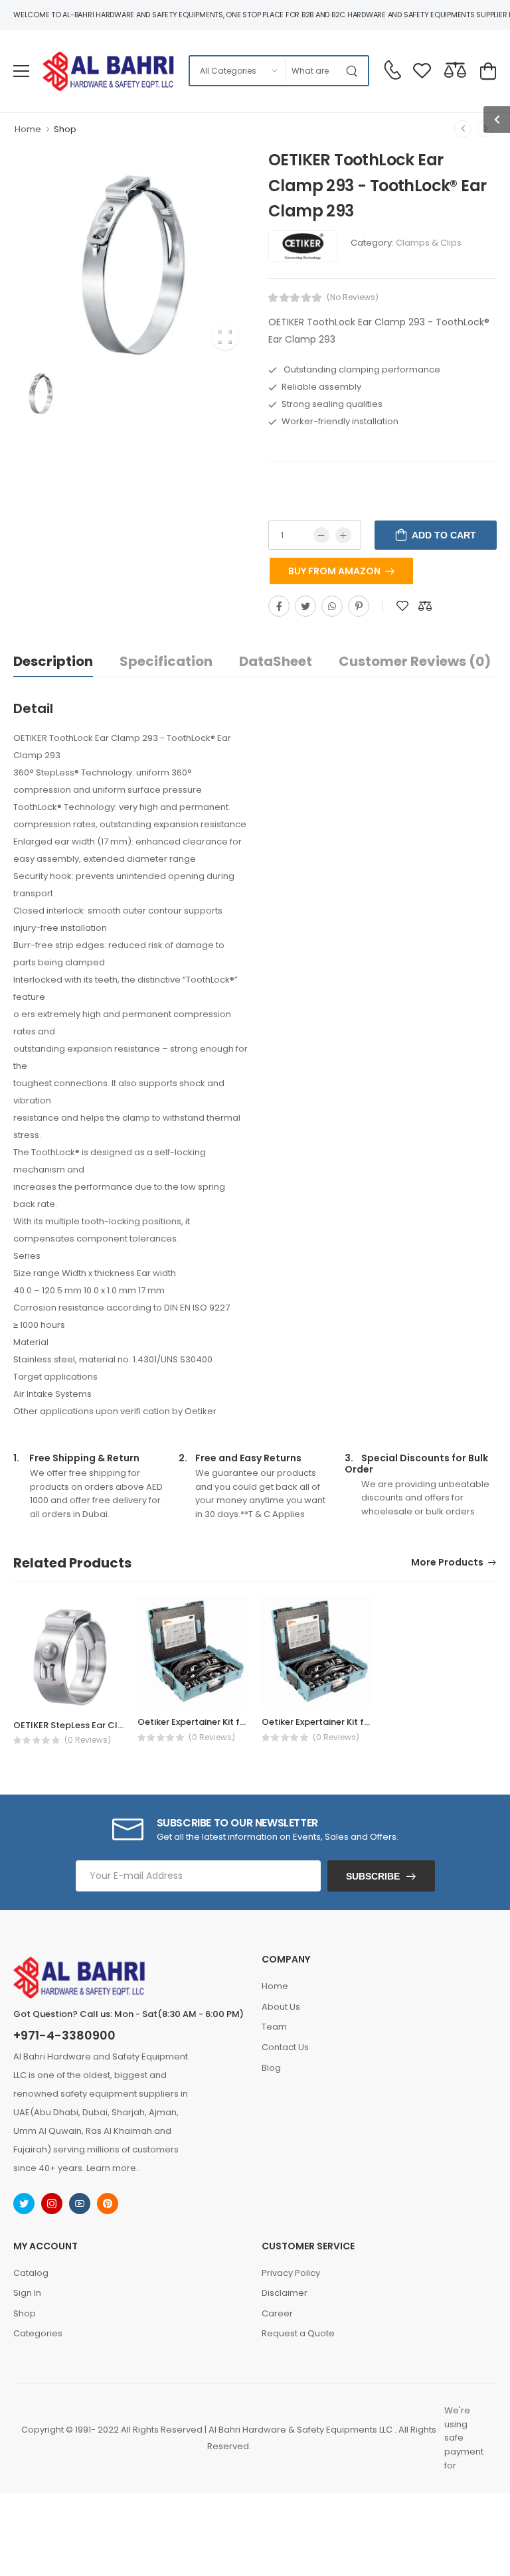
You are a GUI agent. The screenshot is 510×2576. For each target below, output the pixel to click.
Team (274, 2027)
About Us (281, 2007)
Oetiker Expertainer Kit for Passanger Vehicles (237, 1722)
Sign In (27, 2293)
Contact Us (285, 2047)
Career (277, 2313)
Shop (65, 129)
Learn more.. (113, 2168)
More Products (447, 1563)
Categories (38, 2333)
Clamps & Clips (429, 243)
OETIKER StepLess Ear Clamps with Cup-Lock (111, 1725)
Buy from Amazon (334, 571)
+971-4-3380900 (64, 2036)
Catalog (31, 2273)
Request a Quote (298, 2333)
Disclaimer (285, 2293)
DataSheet (276, 661)
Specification (166, 661)
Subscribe (373, 1876)
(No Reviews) (353, 297)
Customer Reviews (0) (415, 661)
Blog (271, 2068)
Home (28, 129)
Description (53, 661)
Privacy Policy (291, 2273)
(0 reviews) (88, 1740)
